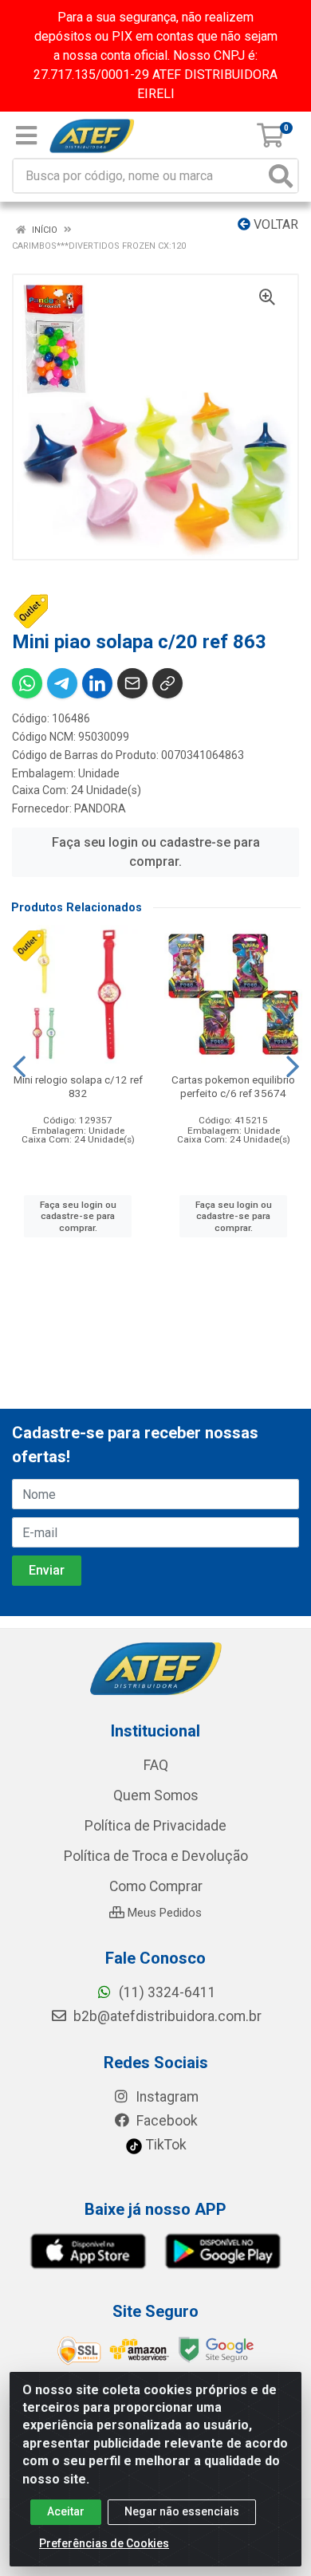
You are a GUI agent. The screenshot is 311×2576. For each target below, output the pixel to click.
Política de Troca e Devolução (156, 1856)
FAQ (156, 1765)
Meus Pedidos (163, 1913)
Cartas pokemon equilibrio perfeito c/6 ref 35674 (233, 1086)
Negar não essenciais (182, 2511)
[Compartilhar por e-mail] (132, 683)
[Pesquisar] (281, 176)
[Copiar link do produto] (167, 683)
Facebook (165, 2121)
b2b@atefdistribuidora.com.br (166, 2016)
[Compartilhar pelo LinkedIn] (97, 683)
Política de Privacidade (155, 1826)
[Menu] (26, 136)
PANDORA (100, 808)
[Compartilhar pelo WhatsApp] (27, 683)
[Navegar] (19, 1067)
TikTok (165, 2145)
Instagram (165, 2097)
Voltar (274, 224)
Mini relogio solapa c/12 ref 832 (78, 1086)
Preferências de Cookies (104, 2543)
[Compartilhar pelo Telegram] (62, 683)
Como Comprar (156, 1886)
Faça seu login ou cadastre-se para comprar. (156, 852)
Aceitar (66, 2511)
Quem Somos (156, 1795)
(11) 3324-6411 (166, 1992)
